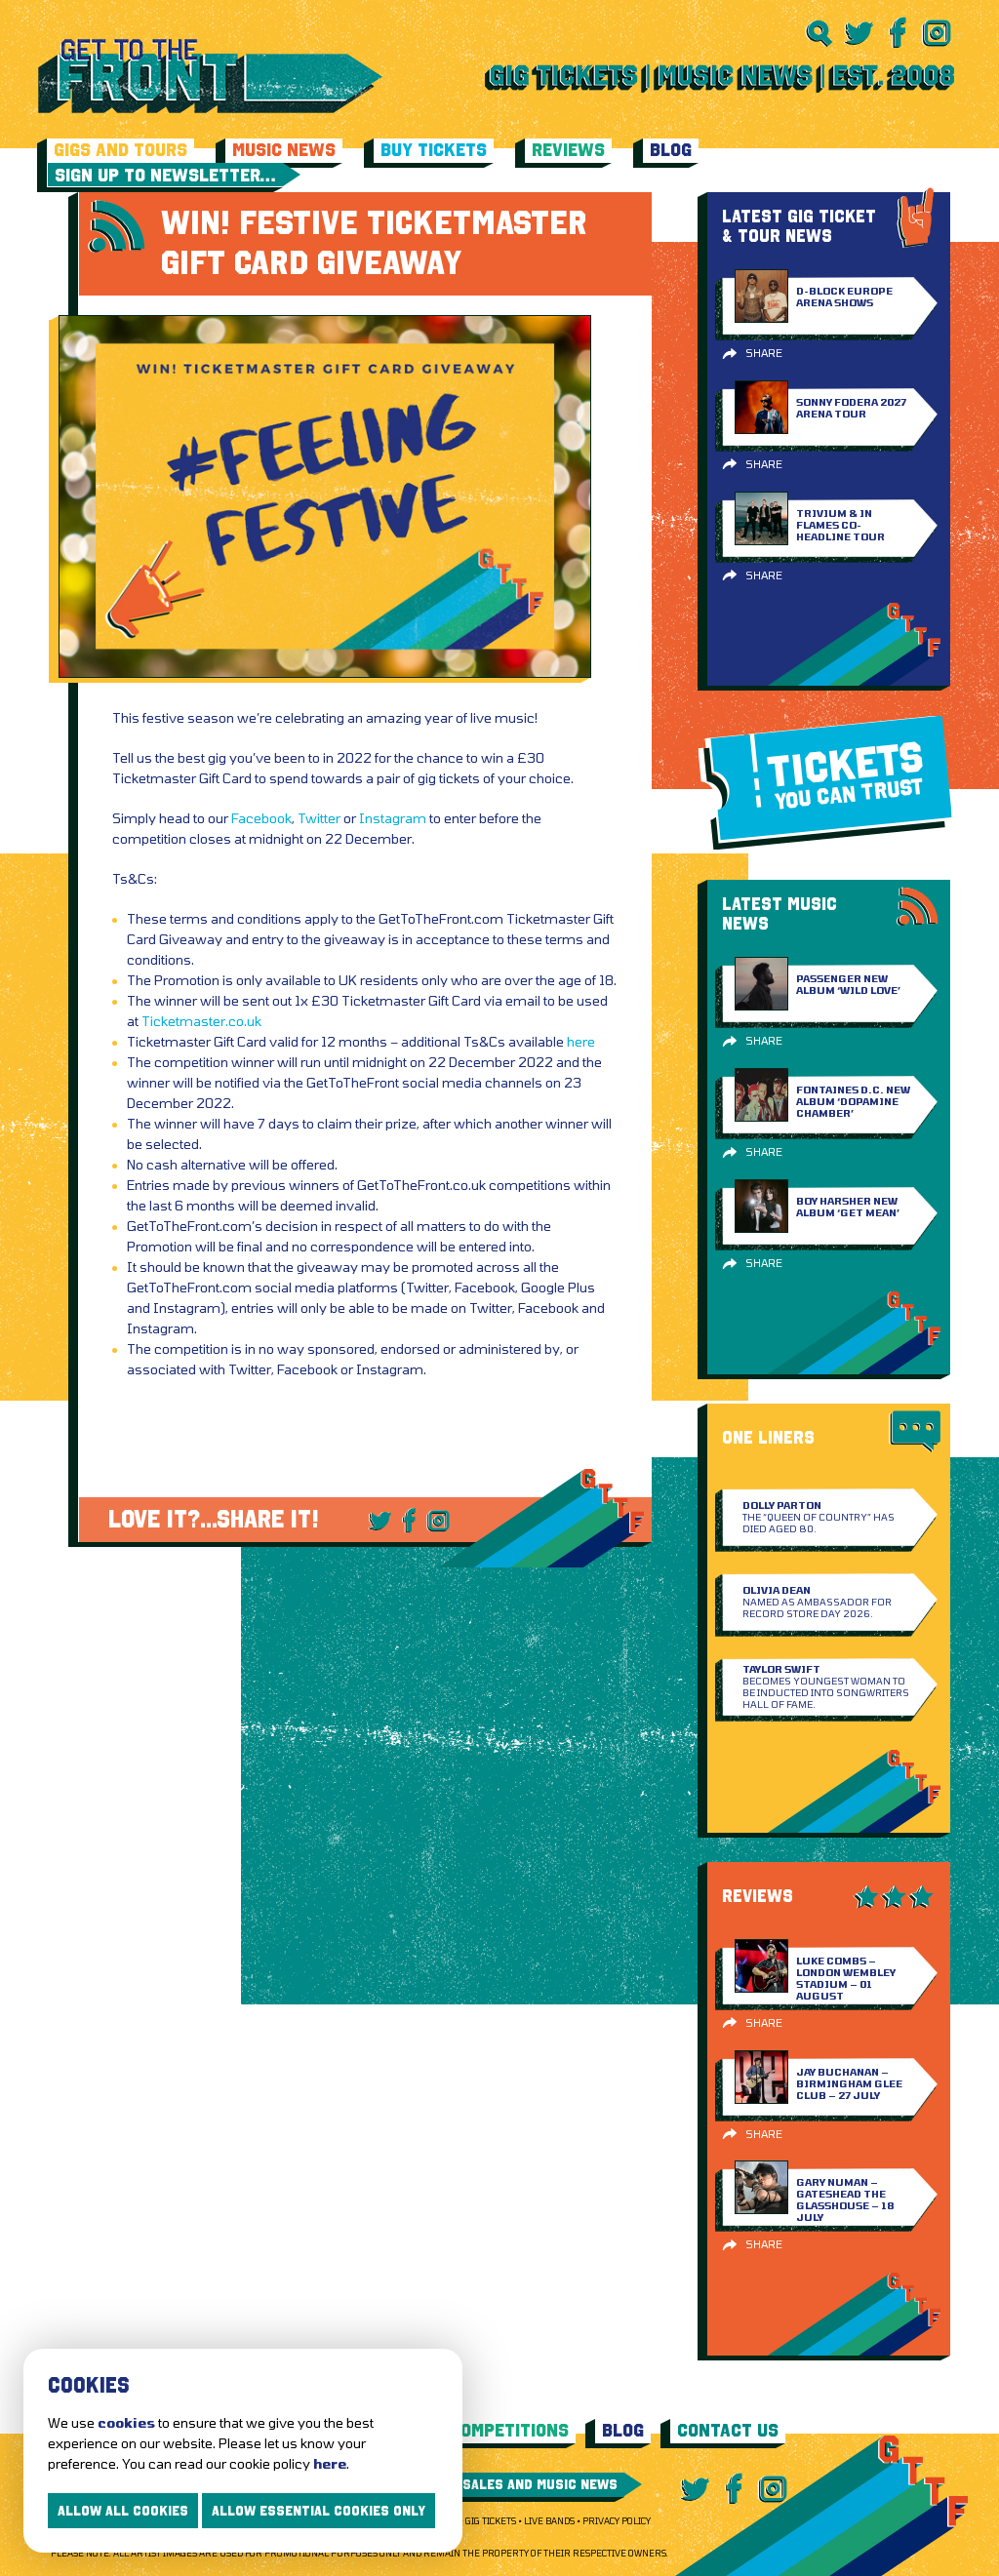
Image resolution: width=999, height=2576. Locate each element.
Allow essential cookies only (319, 2511)
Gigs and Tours (120, 150)
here (581, 1041)
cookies (126, 2422)
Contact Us (728, 2430)
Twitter (319, 818)
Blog (671, 150)
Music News (284, 150)
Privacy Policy (617, 2521)
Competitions (509, 2430)
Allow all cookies (123, 2511)
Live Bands (549, 2521)
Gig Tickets (491, 2521)
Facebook (261, 818)
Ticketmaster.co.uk (201, 1021)
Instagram (393, 818)
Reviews (568, 150)
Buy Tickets (434, 150)
